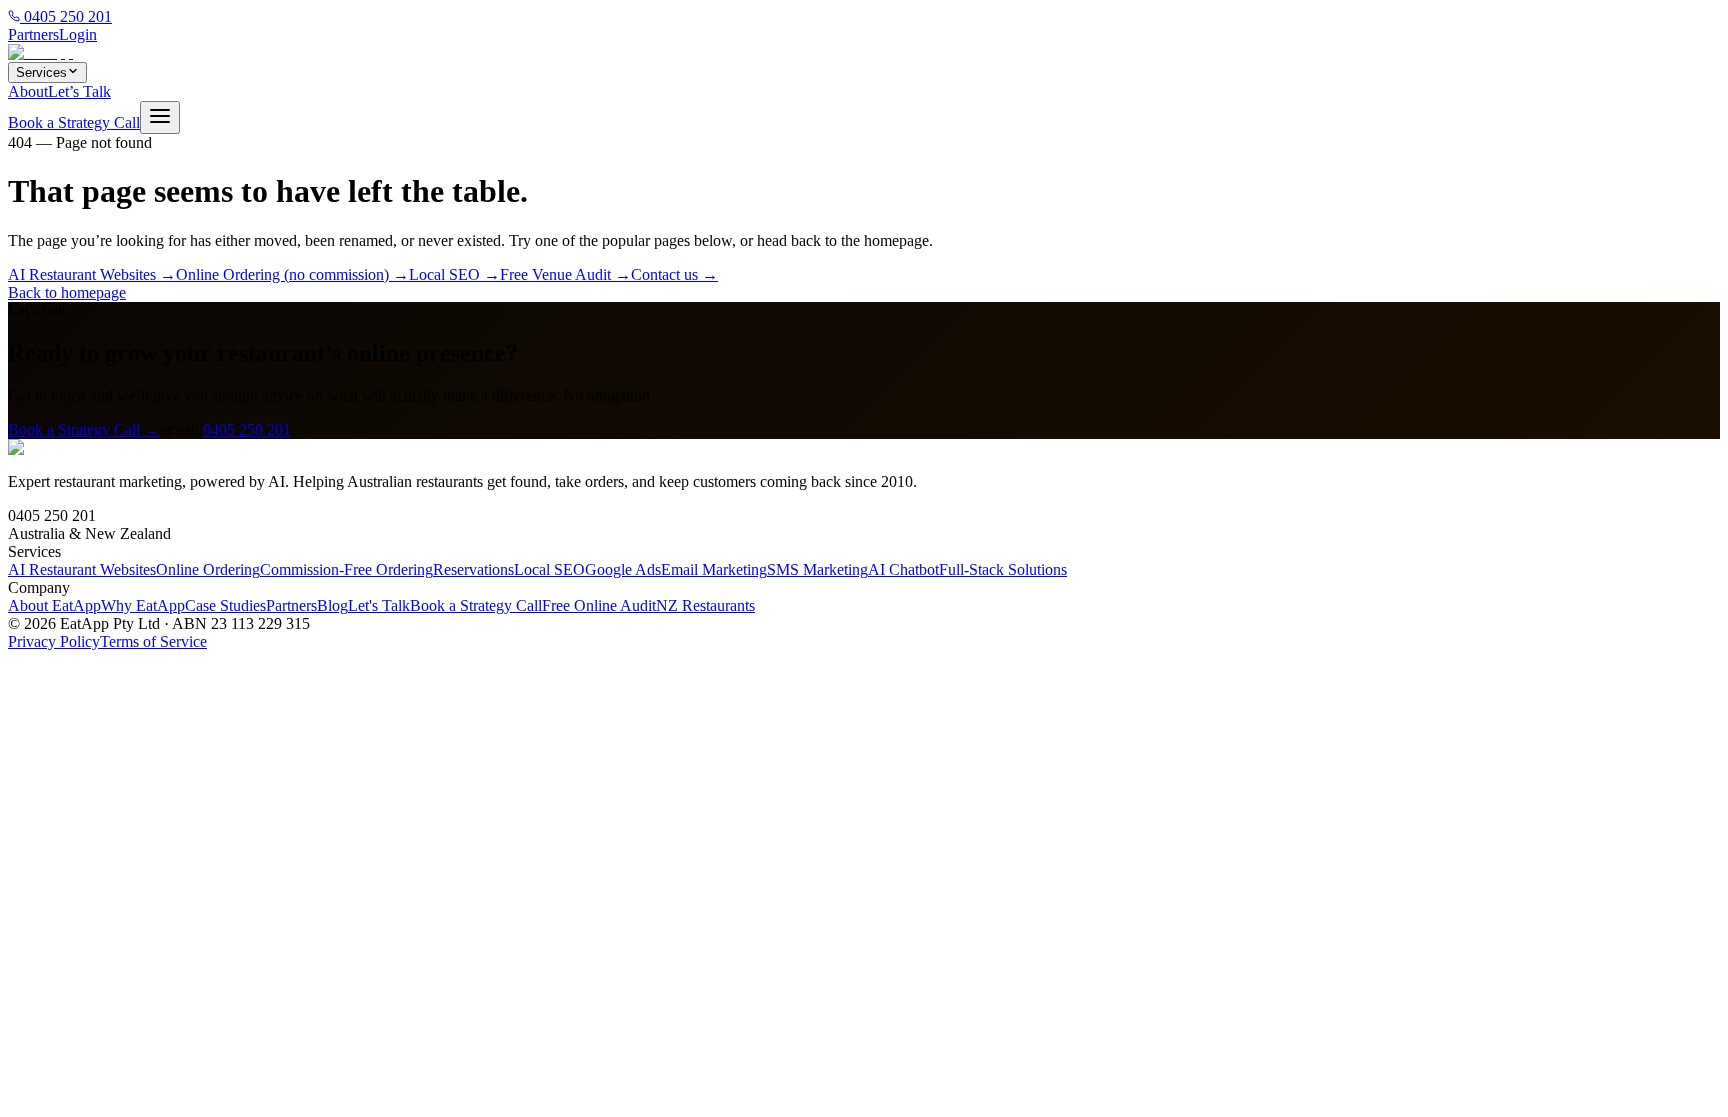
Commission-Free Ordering (346, 569)
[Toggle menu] (160, 117)
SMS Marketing (817, 569)
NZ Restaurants (705, 605)
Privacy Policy (54, 641)
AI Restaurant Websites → (92, 274)
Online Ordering (208, 569)
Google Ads (623, 569)
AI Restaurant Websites (82, 569)
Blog (332, 605)
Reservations (473, 569)
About (28, 91)
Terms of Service (153, 641)
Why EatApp (143, 605)
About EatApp (54, 605)
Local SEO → (454, 274)
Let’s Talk (79, 91)
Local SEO (549, 569)
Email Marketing (714, 569)
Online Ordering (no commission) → (292, 274)
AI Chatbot (903, 569)
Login (78, 34)
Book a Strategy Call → (84, 429)
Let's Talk (379, 605)
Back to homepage (67, 292)
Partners (33, 34)
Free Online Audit (599, 605)
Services (41, 72)
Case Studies (225, 605)
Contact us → (674, 274)
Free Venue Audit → (565, 274)
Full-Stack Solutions (1003, 569)
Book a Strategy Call (74, 122)
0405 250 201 (66, 16)
